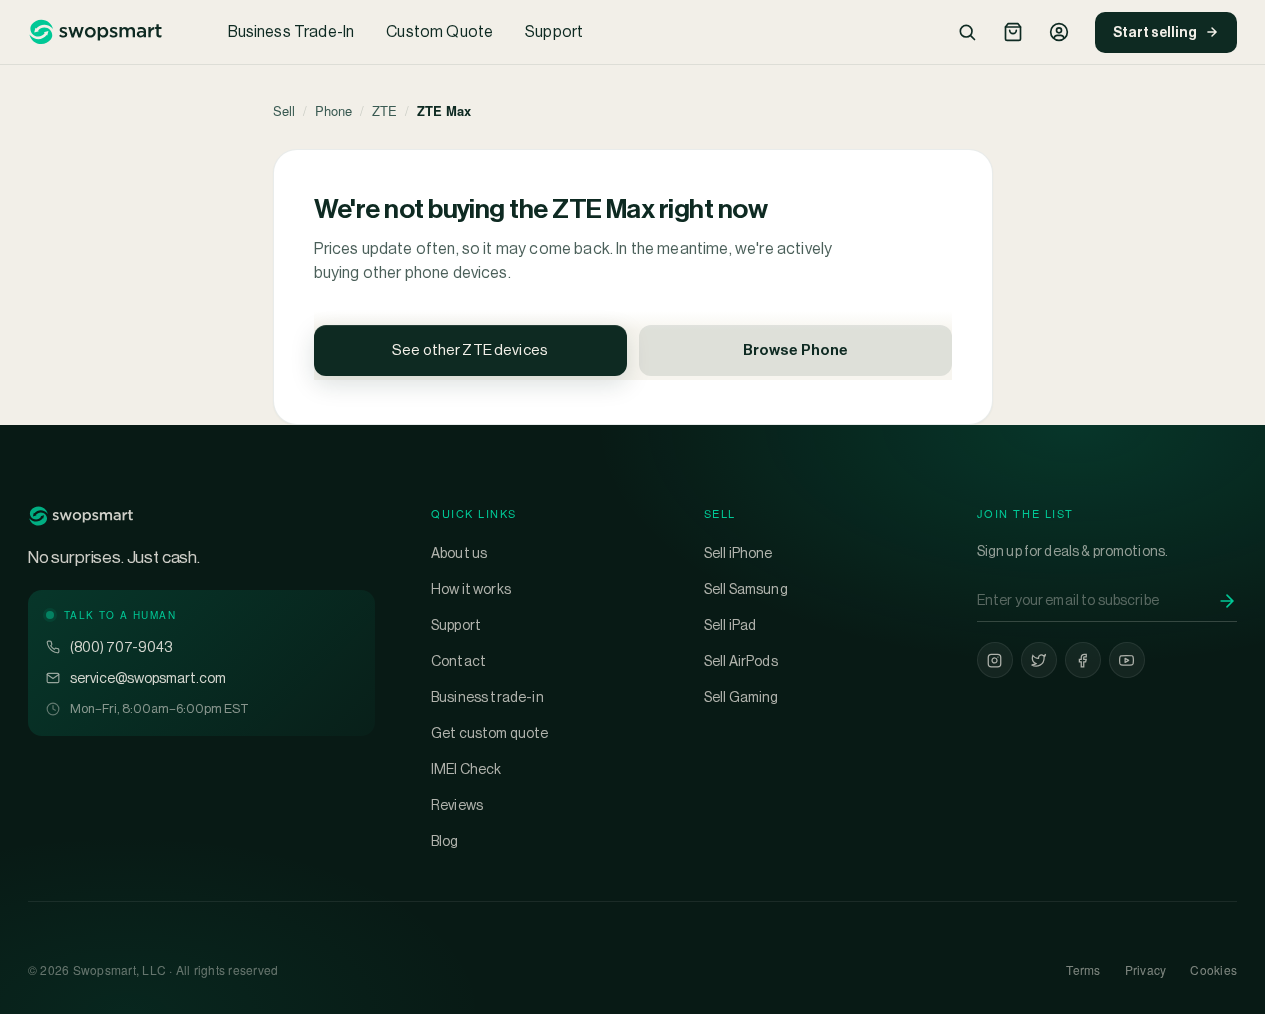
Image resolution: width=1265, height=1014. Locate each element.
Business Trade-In (291, 31)
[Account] (1059, 32)
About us (459, 553)
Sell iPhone (738, 553)
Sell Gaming (741, 697)
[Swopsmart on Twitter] (1039, 660)
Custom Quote (439, 31)
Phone (333, 110)
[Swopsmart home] (95, 32)
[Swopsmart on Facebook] (1083, 660)
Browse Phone (795, 349)
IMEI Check (466, 769)
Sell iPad (730, 625)
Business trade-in (487, 697)
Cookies (1213, 969)
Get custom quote (490, 733)
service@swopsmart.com (148, 678)
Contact (458, 661)
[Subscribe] (1227, 601)
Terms (1083, 969)
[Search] (967, 32)
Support (554, 31)
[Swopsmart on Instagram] (995, 660)
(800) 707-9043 (121, 647)
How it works (471, 589)
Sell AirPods (741, 661)
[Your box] (1013, 32)
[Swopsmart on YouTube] (1127, 660)
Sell (284, 110)
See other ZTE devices (470, 349)
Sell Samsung (746, 589)
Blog (445, 841)
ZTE (384, 110)
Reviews (457, 805)
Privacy (1146, 969)
